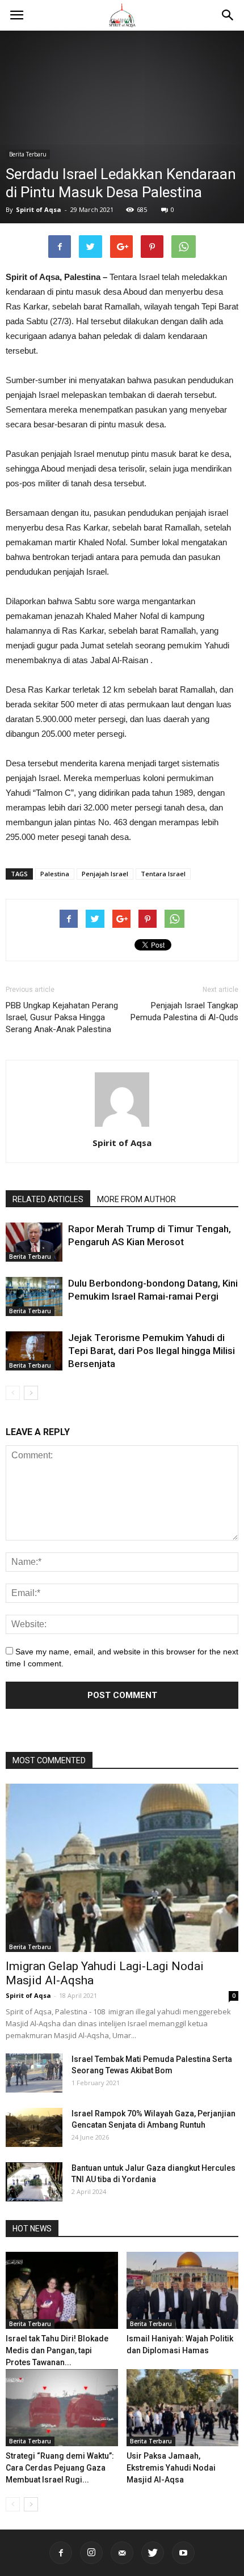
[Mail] (122, 2553)
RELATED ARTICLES (48, 1199)
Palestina (55, 874)
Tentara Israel (163, 874)
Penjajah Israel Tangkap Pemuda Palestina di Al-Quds (184, 1011)
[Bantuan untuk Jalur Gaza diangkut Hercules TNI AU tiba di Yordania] (34, 2182)
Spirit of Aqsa (39, 209)
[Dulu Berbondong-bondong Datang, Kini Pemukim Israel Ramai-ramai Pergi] (34, 1297)
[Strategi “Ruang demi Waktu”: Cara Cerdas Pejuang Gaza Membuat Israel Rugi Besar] (62, 2408)
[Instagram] (91, 2553)
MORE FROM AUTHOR (136, 1199)
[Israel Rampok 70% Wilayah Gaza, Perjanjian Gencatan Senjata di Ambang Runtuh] (34, 2127)
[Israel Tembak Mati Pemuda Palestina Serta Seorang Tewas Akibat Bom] (34, 2073)
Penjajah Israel (105, 874)
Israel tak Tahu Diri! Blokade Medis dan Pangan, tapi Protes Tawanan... (57, 2350)
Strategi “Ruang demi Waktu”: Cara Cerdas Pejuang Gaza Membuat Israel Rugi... (60, 2468)
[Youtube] (183, 2553)
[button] (228, 15)
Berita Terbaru (28, 154)
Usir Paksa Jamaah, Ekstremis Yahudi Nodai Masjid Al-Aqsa (171, 2468)
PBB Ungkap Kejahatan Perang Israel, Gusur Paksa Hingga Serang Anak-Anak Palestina (62, 1017)
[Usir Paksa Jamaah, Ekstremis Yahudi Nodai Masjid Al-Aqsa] (183, 2408)
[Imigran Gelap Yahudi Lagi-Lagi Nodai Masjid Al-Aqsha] (122, 1868)
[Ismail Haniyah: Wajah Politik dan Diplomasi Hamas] (183, 2290)
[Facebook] (61, 2553)
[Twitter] (153, 2553)
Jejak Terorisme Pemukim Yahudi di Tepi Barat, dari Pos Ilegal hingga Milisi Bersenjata (152, 1351)
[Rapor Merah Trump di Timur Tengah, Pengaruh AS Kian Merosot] (34, 1242)
